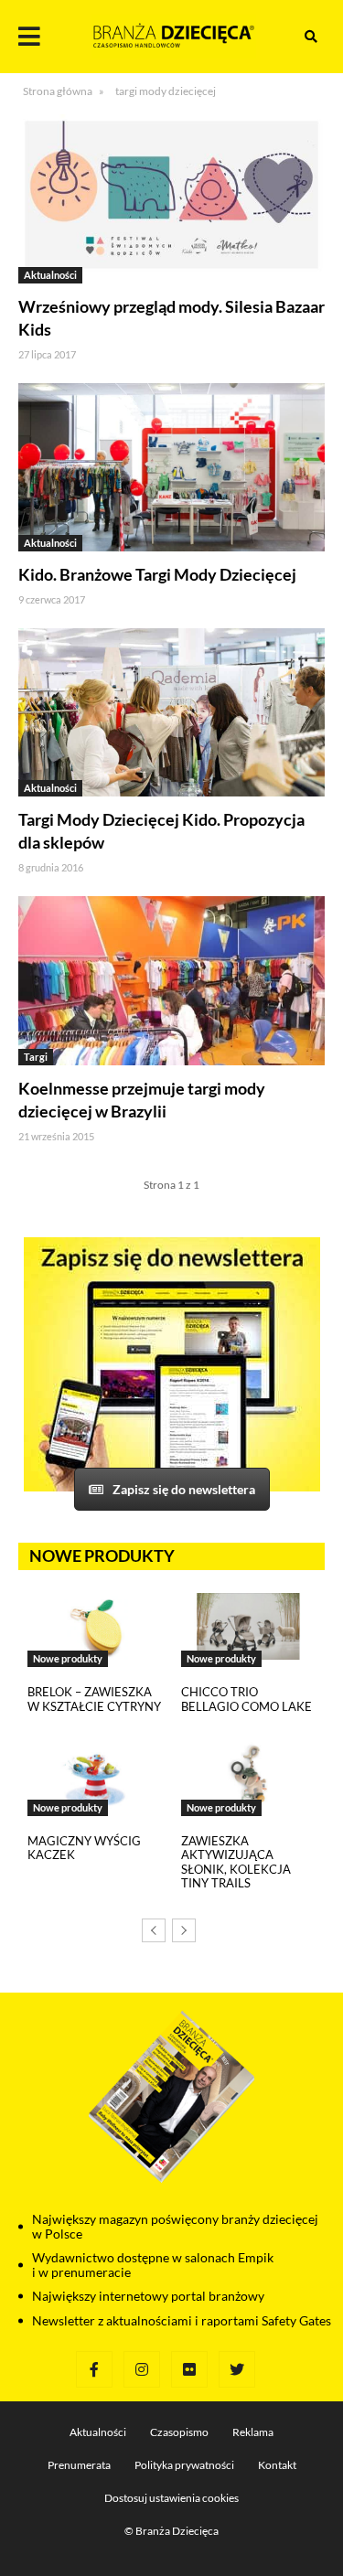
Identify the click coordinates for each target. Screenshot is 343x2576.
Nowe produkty (68, 1658)
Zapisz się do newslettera (184, 1489)
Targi (36, 1057)
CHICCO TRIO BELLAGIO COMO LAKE (247, 1699)
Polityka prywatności (184, 2465)
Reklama (253, 2432)
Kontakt (277, 2465)
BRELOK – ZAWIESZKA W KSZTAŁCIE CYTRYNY (94, 1699)
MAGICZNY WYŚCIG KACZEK (84, 1848)
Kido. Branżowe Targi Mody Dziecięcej (157, 574)
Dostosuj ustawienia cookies (171, 2498)
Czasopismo (179, 2432)
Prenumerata (79, 2465)
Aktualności (50, 275)
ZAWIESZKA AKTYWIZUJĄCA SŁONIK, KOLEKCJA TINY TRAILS (236, 1862)
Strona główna (58, 91)
